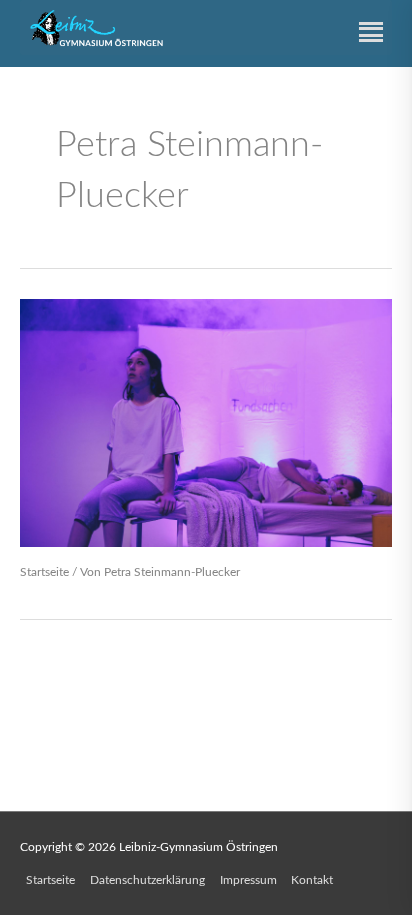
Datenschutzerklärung (147, 880)
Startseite (44, 572)
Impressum (248, 880)
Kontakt (312, 880)
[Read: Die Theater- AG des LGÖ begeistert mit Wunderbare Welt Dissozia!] (206, 422)
